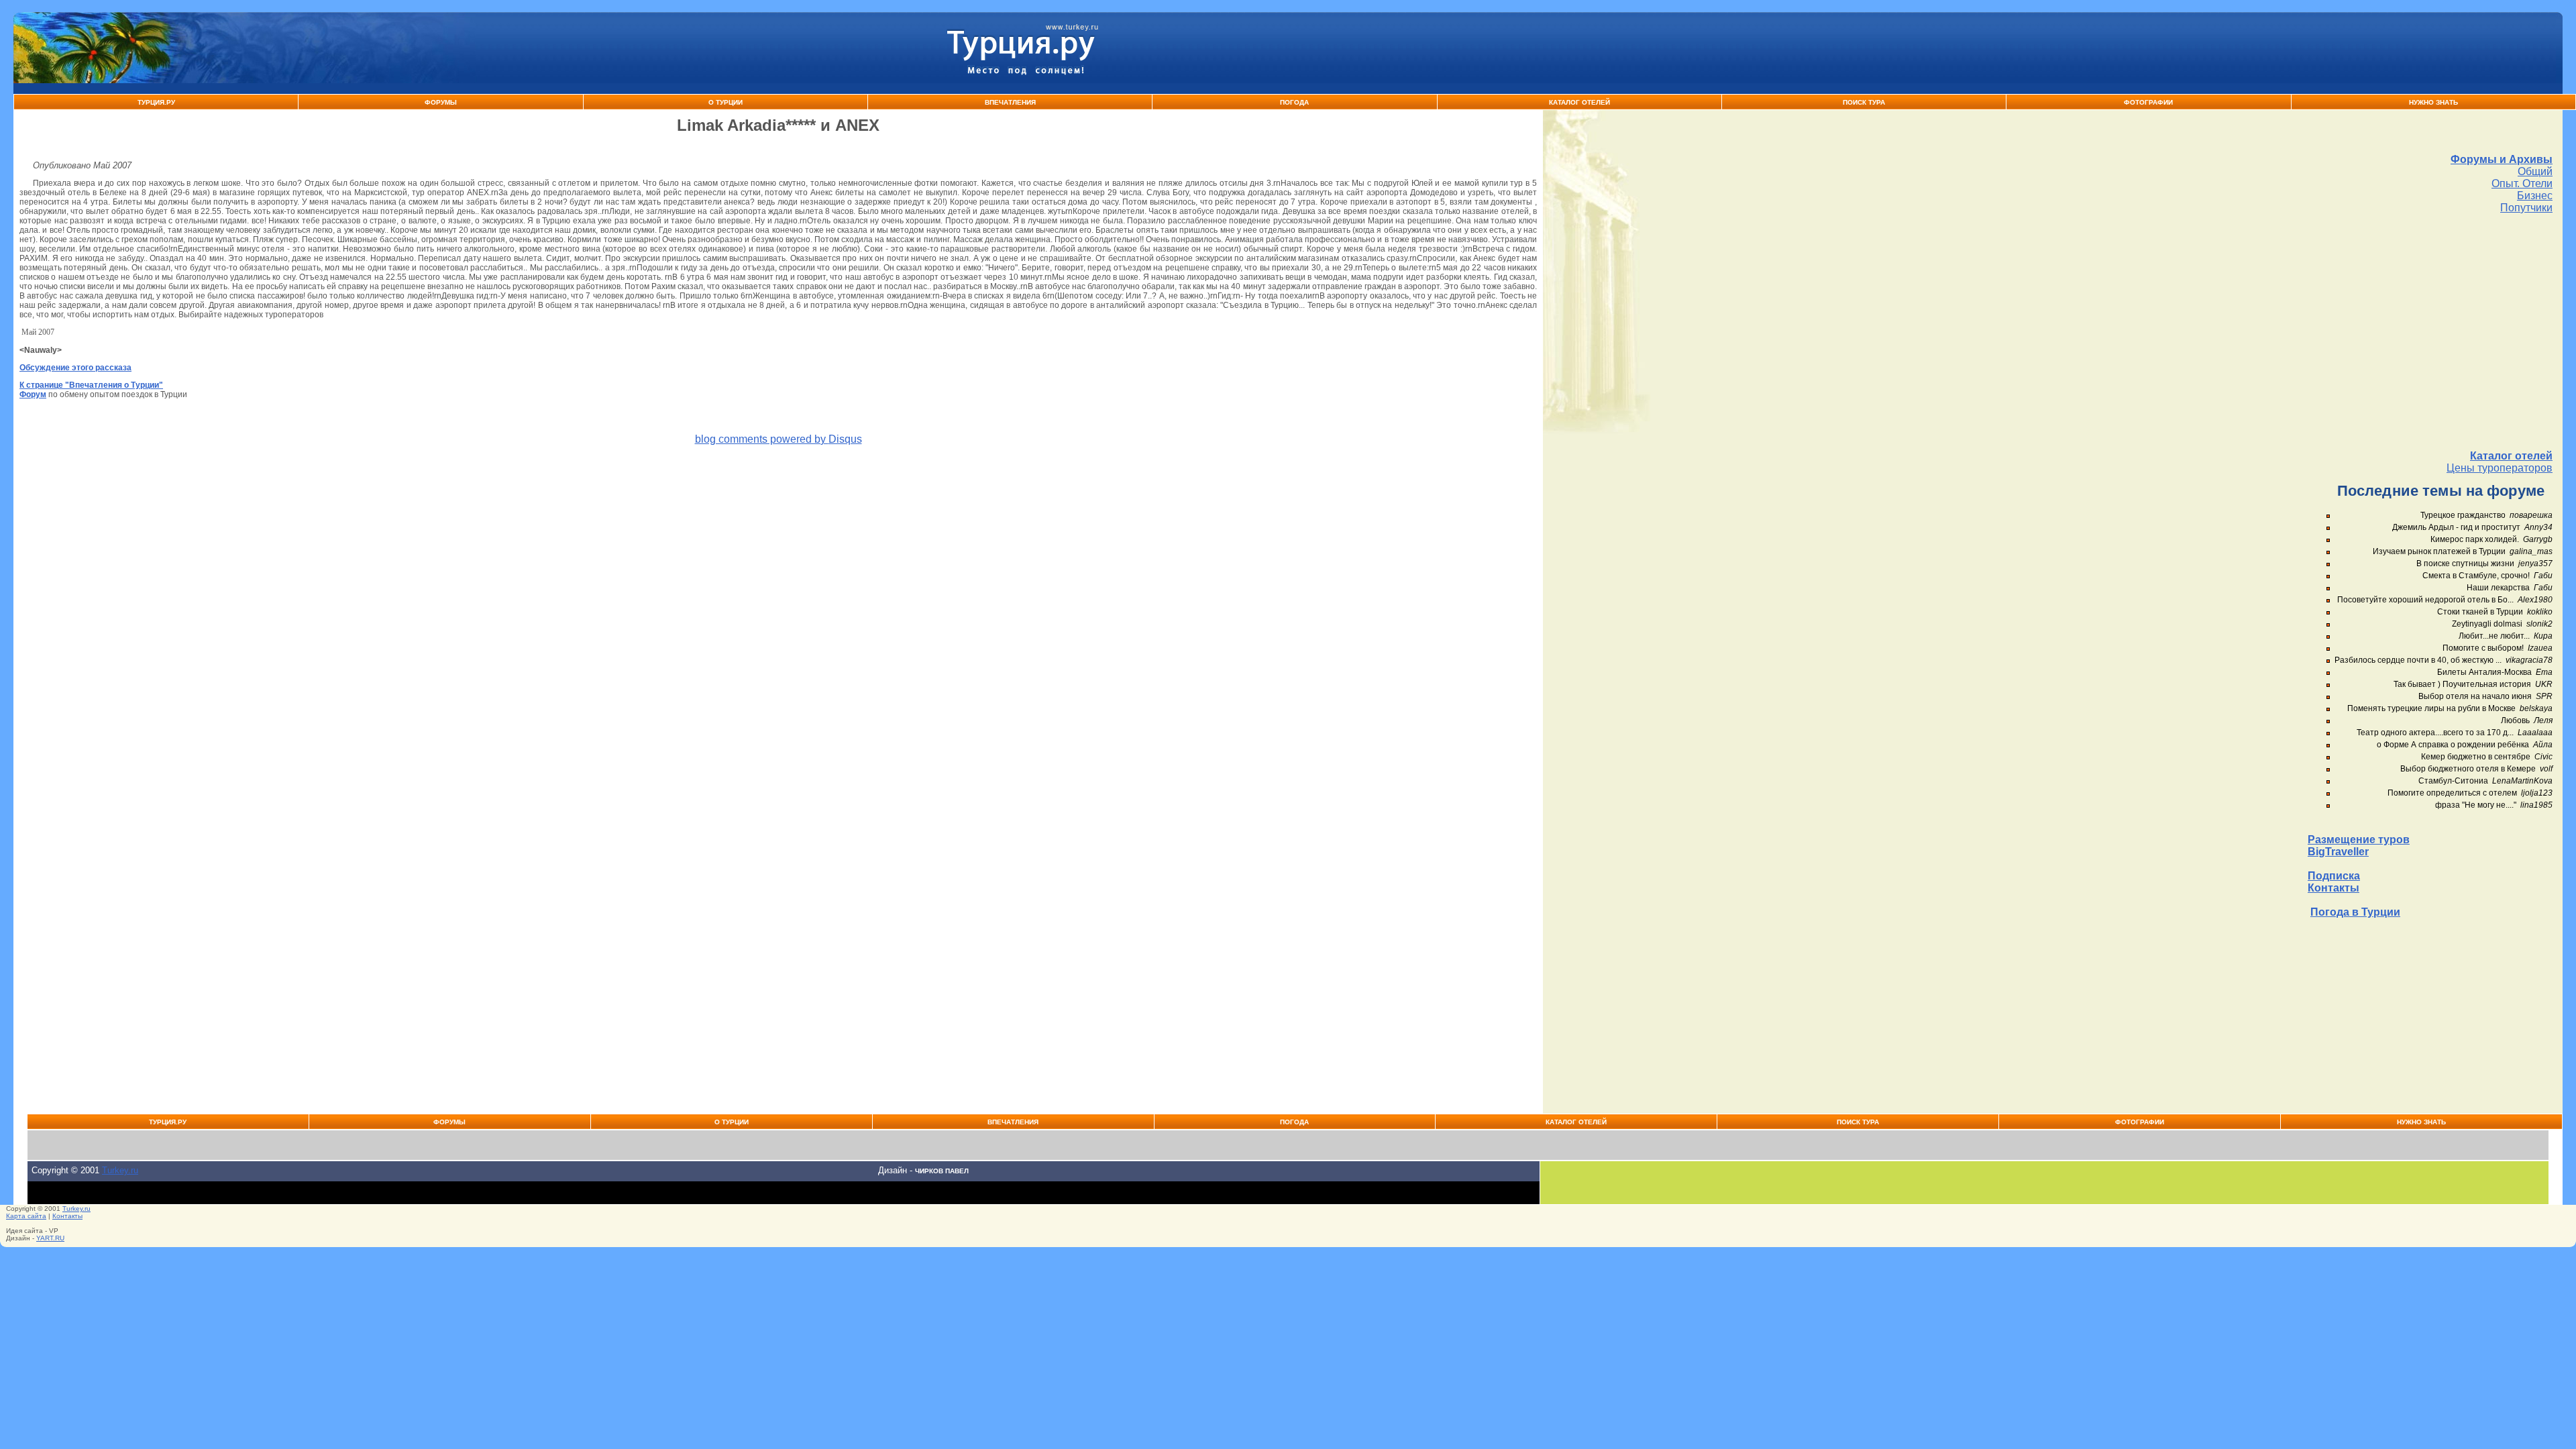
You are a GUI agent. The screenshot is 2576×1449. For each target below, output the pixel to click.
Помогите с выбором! (2483, 648)
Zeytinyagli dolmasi (2487, 624)
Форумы (441, 102)
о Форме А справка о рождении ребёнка (2453, 745)
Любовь (2515, 720)
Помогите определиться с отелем (2452, 793)
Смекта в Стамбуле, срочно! (2477, 576)
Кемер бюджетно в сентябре (2476, 757)
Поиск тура (1864, 102)
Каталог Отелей (1579, 102)
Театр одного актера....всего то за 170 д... (2435, 733)
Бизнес (2535, 196)
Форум (33, 394)
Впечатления (1010, 102)
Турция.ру (156, 102)
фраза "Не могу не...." (2476, 805)
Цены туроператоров (2500, 468)
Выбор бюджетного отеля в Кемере (2468, 769)
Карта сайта (26, 1216)
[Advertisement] (2430, 332)
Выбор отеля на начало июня (2475, 696)
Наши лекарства (2498, 588)
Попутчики (2526, 208)
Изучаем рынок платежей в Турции (2439, 551)
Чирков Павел (942, 1171)
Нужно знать (2433, 102)
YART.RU (50, 1238)
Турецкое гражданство (2463, 515)
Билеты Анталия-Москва (2484, 672)
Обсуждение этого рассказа (75, 368)
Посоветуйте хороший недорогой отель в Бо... (2425, 600)
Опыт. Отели (2522, 183)
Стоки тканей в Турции (2480, 612)
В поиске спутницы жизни (2465, 563)
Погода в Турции (2355, 912)
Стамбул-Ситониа (2453, 781)
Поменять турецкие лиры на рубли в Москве (2431, 708)
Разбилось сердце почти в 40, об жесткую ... (2418, 660)
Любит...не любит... (2494, 636)
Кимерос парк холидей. (2475, 539)
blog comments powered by (779, 439)
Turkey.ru (120, 1170)
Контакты (2333, 888)
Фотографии (2148, 102)
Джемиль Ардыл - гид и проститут (2456, 527)
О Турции (726, 102)
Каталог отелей (2511, 456)
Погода (1294, 102)
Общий (2535, 171)
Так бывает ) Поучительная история (2462, 684)
